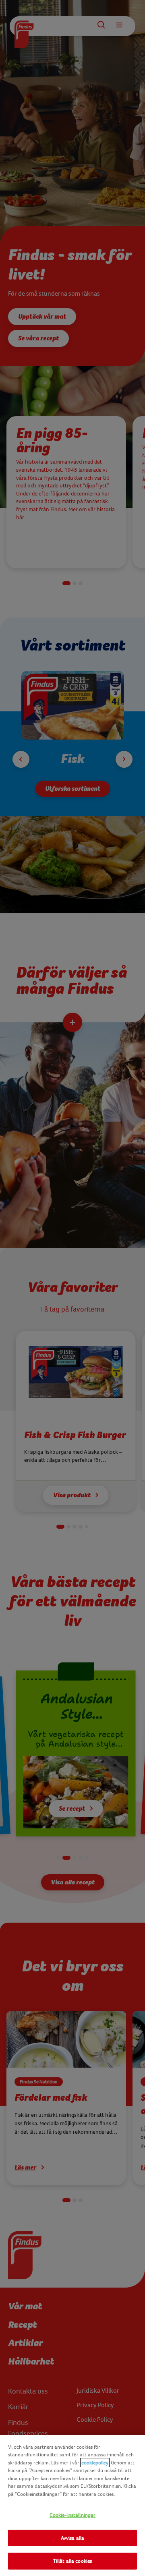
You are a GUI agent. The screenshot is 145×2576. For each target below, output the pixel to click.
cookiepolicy (95, 2463)
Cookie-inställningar (73, 2515)
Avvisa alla (72, 2538)
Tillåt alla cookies (72, 2561)
